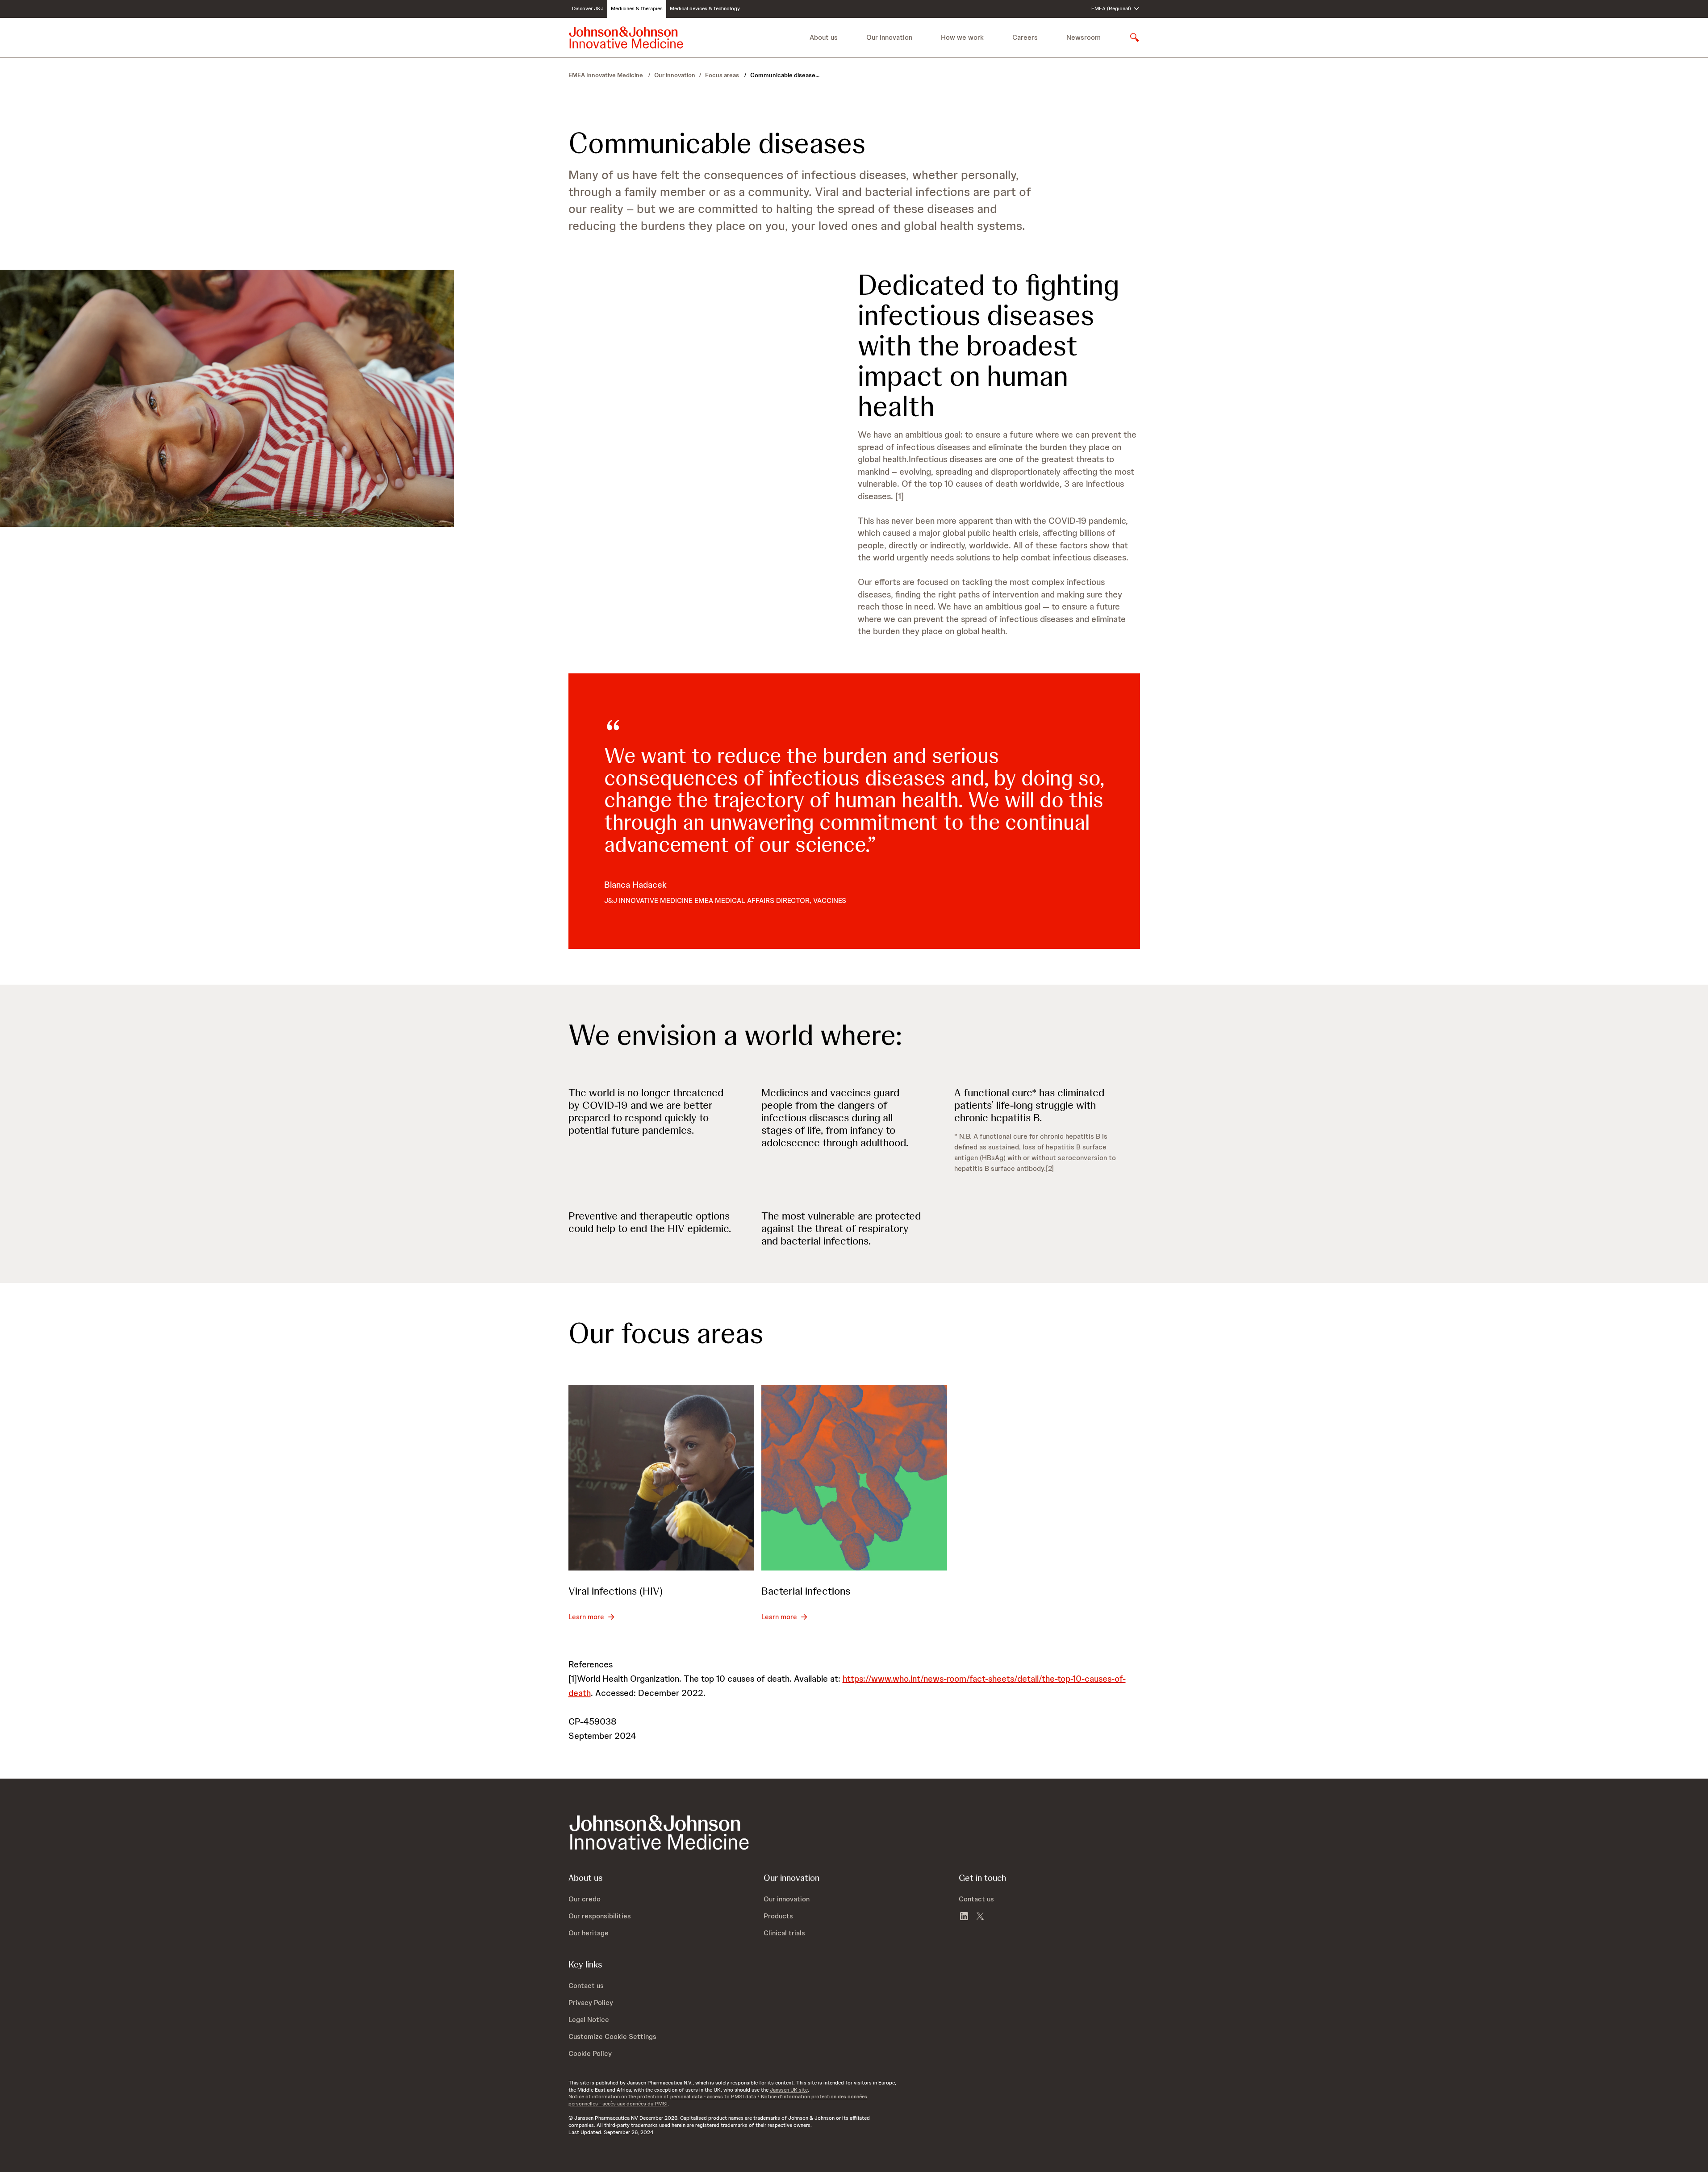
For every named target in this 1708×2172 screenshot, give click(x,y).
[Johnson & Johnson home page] (626, 38)
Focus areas (723, 75)
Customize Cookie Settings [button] (612, 2036)
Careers (1025, 37)
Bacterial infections (806, 1591)
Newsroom (1084, 37)
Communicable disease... (785, 75)
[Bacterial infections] (854, 1478)
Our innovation (675, 75)
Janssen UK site (789, 2090)
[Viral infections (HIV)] (661, 1478)
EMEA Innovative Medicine (606, 75)
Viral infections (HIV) (616, 1591)
